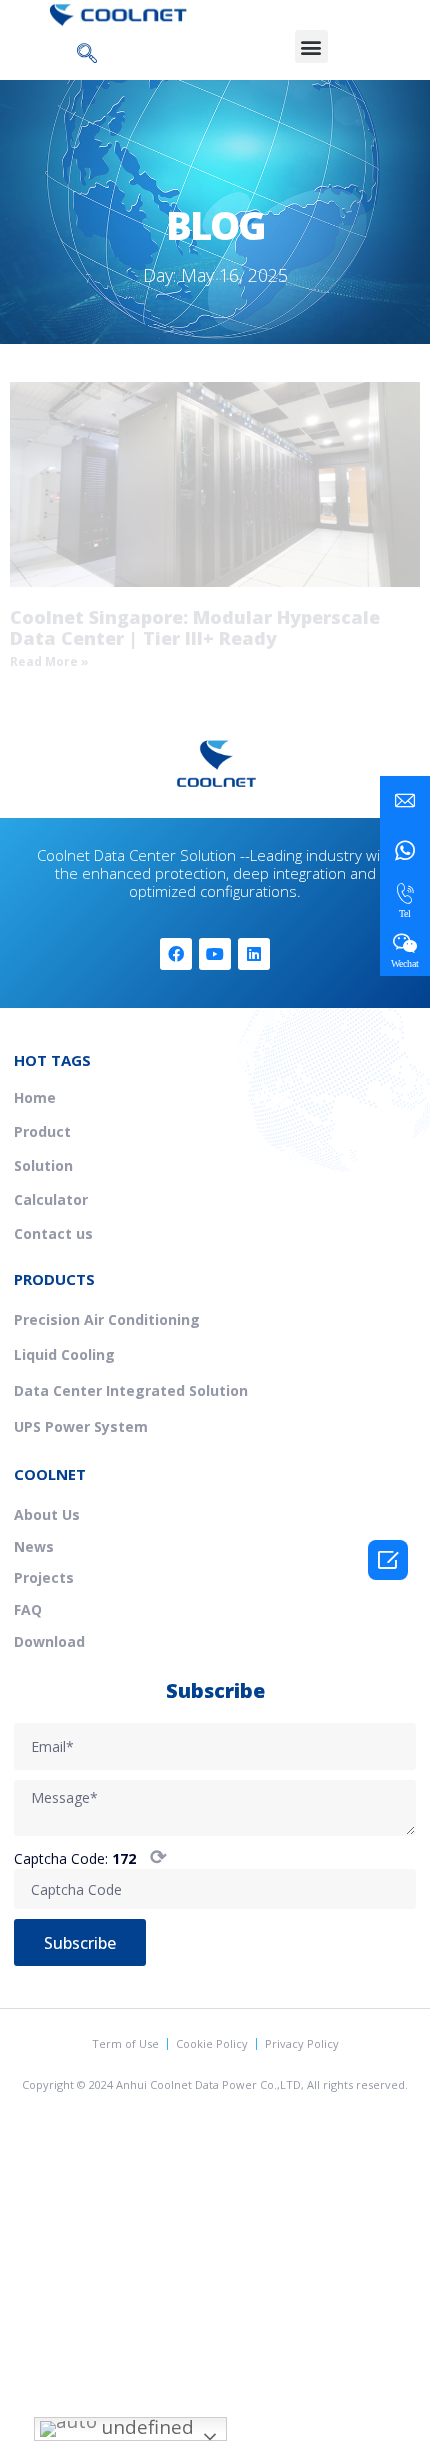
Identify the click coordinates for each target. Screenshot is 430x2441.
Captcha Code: (90, 1857)
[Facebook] (176, 954)
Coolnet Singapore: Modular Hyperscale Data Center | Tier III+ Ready (195, 628)
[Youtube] (215, 954)
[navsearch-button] (87, 55)
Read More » (49, 661)
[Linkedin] (254, 954)
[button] (311, 46)
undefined (145, 2428)
